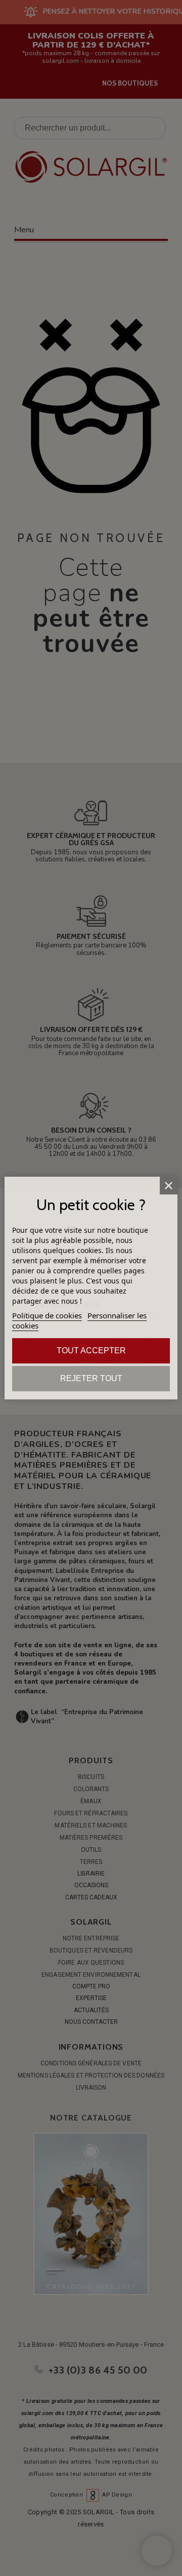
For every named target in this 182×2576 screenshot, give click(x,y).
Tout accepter (91, 1351)
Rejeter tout (91, 1378)
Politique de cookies (47, 1315)
